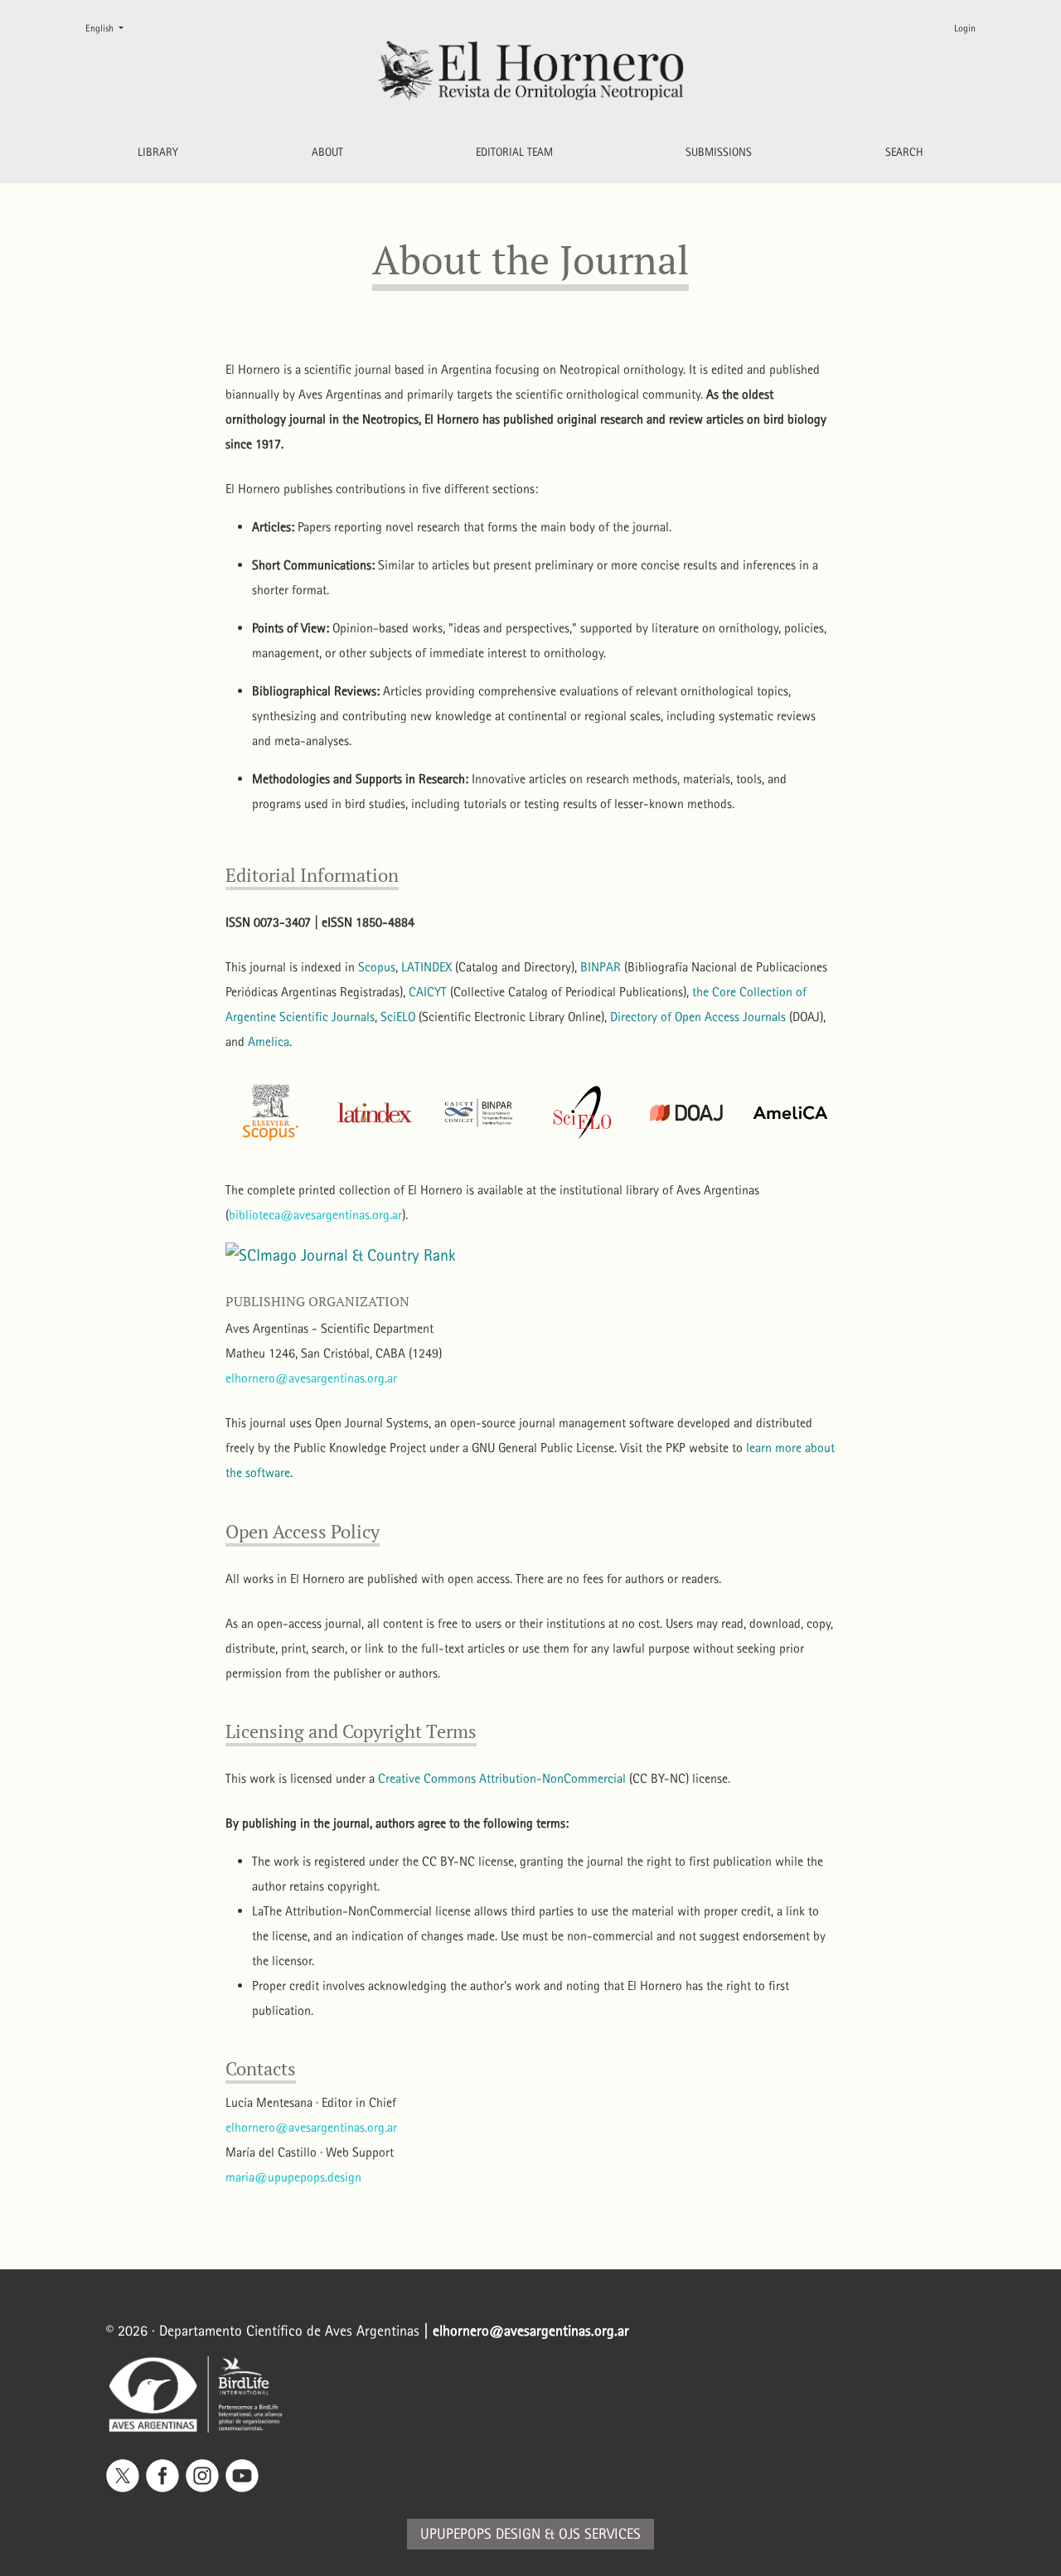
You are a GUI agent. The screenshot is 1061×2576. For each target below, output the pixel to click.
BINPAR (601, 967)
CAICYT (428, 992)
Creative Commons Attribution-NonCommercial (502, 1778)
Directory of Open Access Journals (698, 1017)
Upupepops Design (480, 2534)
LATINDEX (426, 967)
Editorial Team (514, 152)
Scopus (377, 967)
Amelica (269, 1041)
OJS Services (600, 2534)
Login (965, 28)
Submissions (719, 152)
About (327, 152)
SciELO (398, 1017)
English (111, 28)
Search (904, 152)
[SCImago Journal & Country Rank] (341, 1253)
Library (158, 152)
